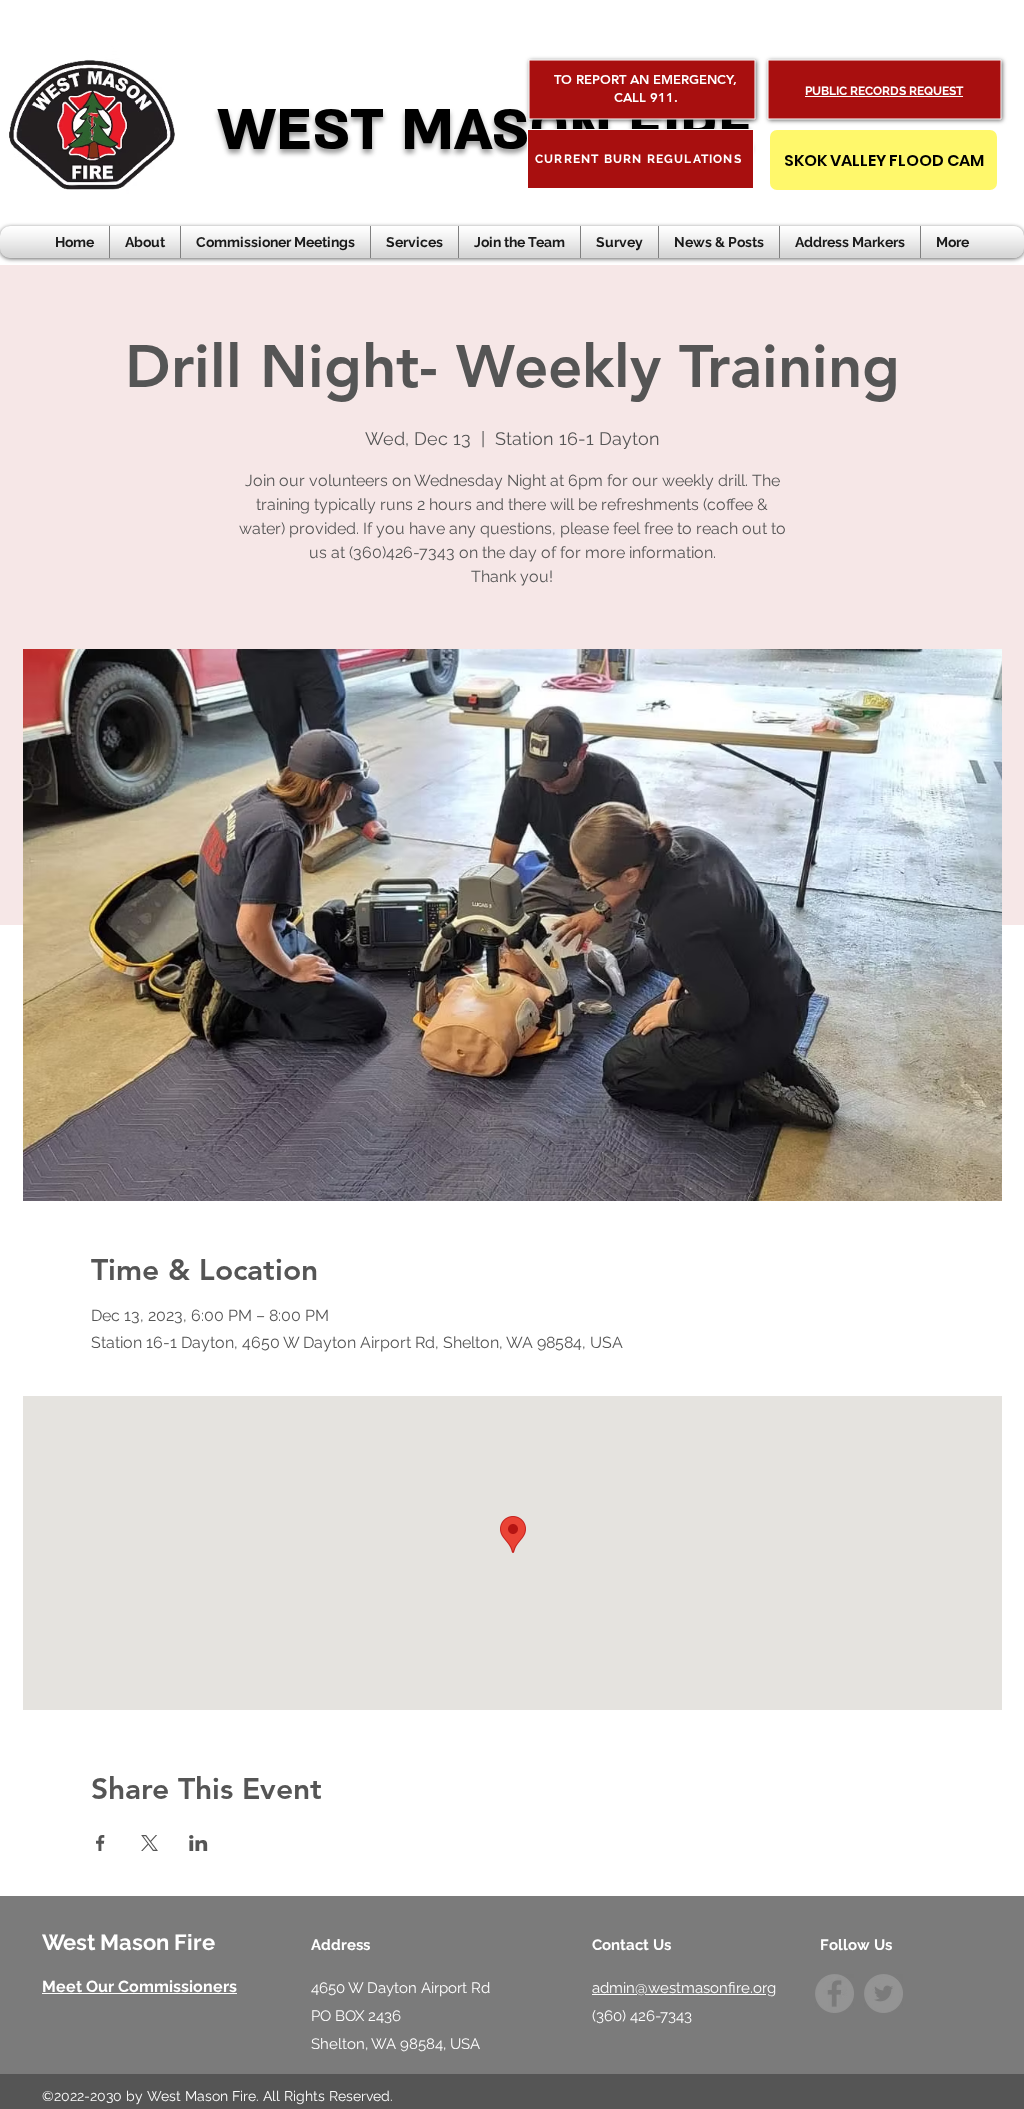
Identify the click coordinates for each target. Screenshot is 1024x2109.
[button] (719, 242)
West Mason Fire (128, 1942)
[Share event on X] (149, 1843)
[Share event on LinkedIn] (198, 1843)
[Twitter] (883, 1993)
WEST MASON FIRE (485, 130)
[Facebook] (834, 1993)
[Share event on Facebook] (100, 1843)
